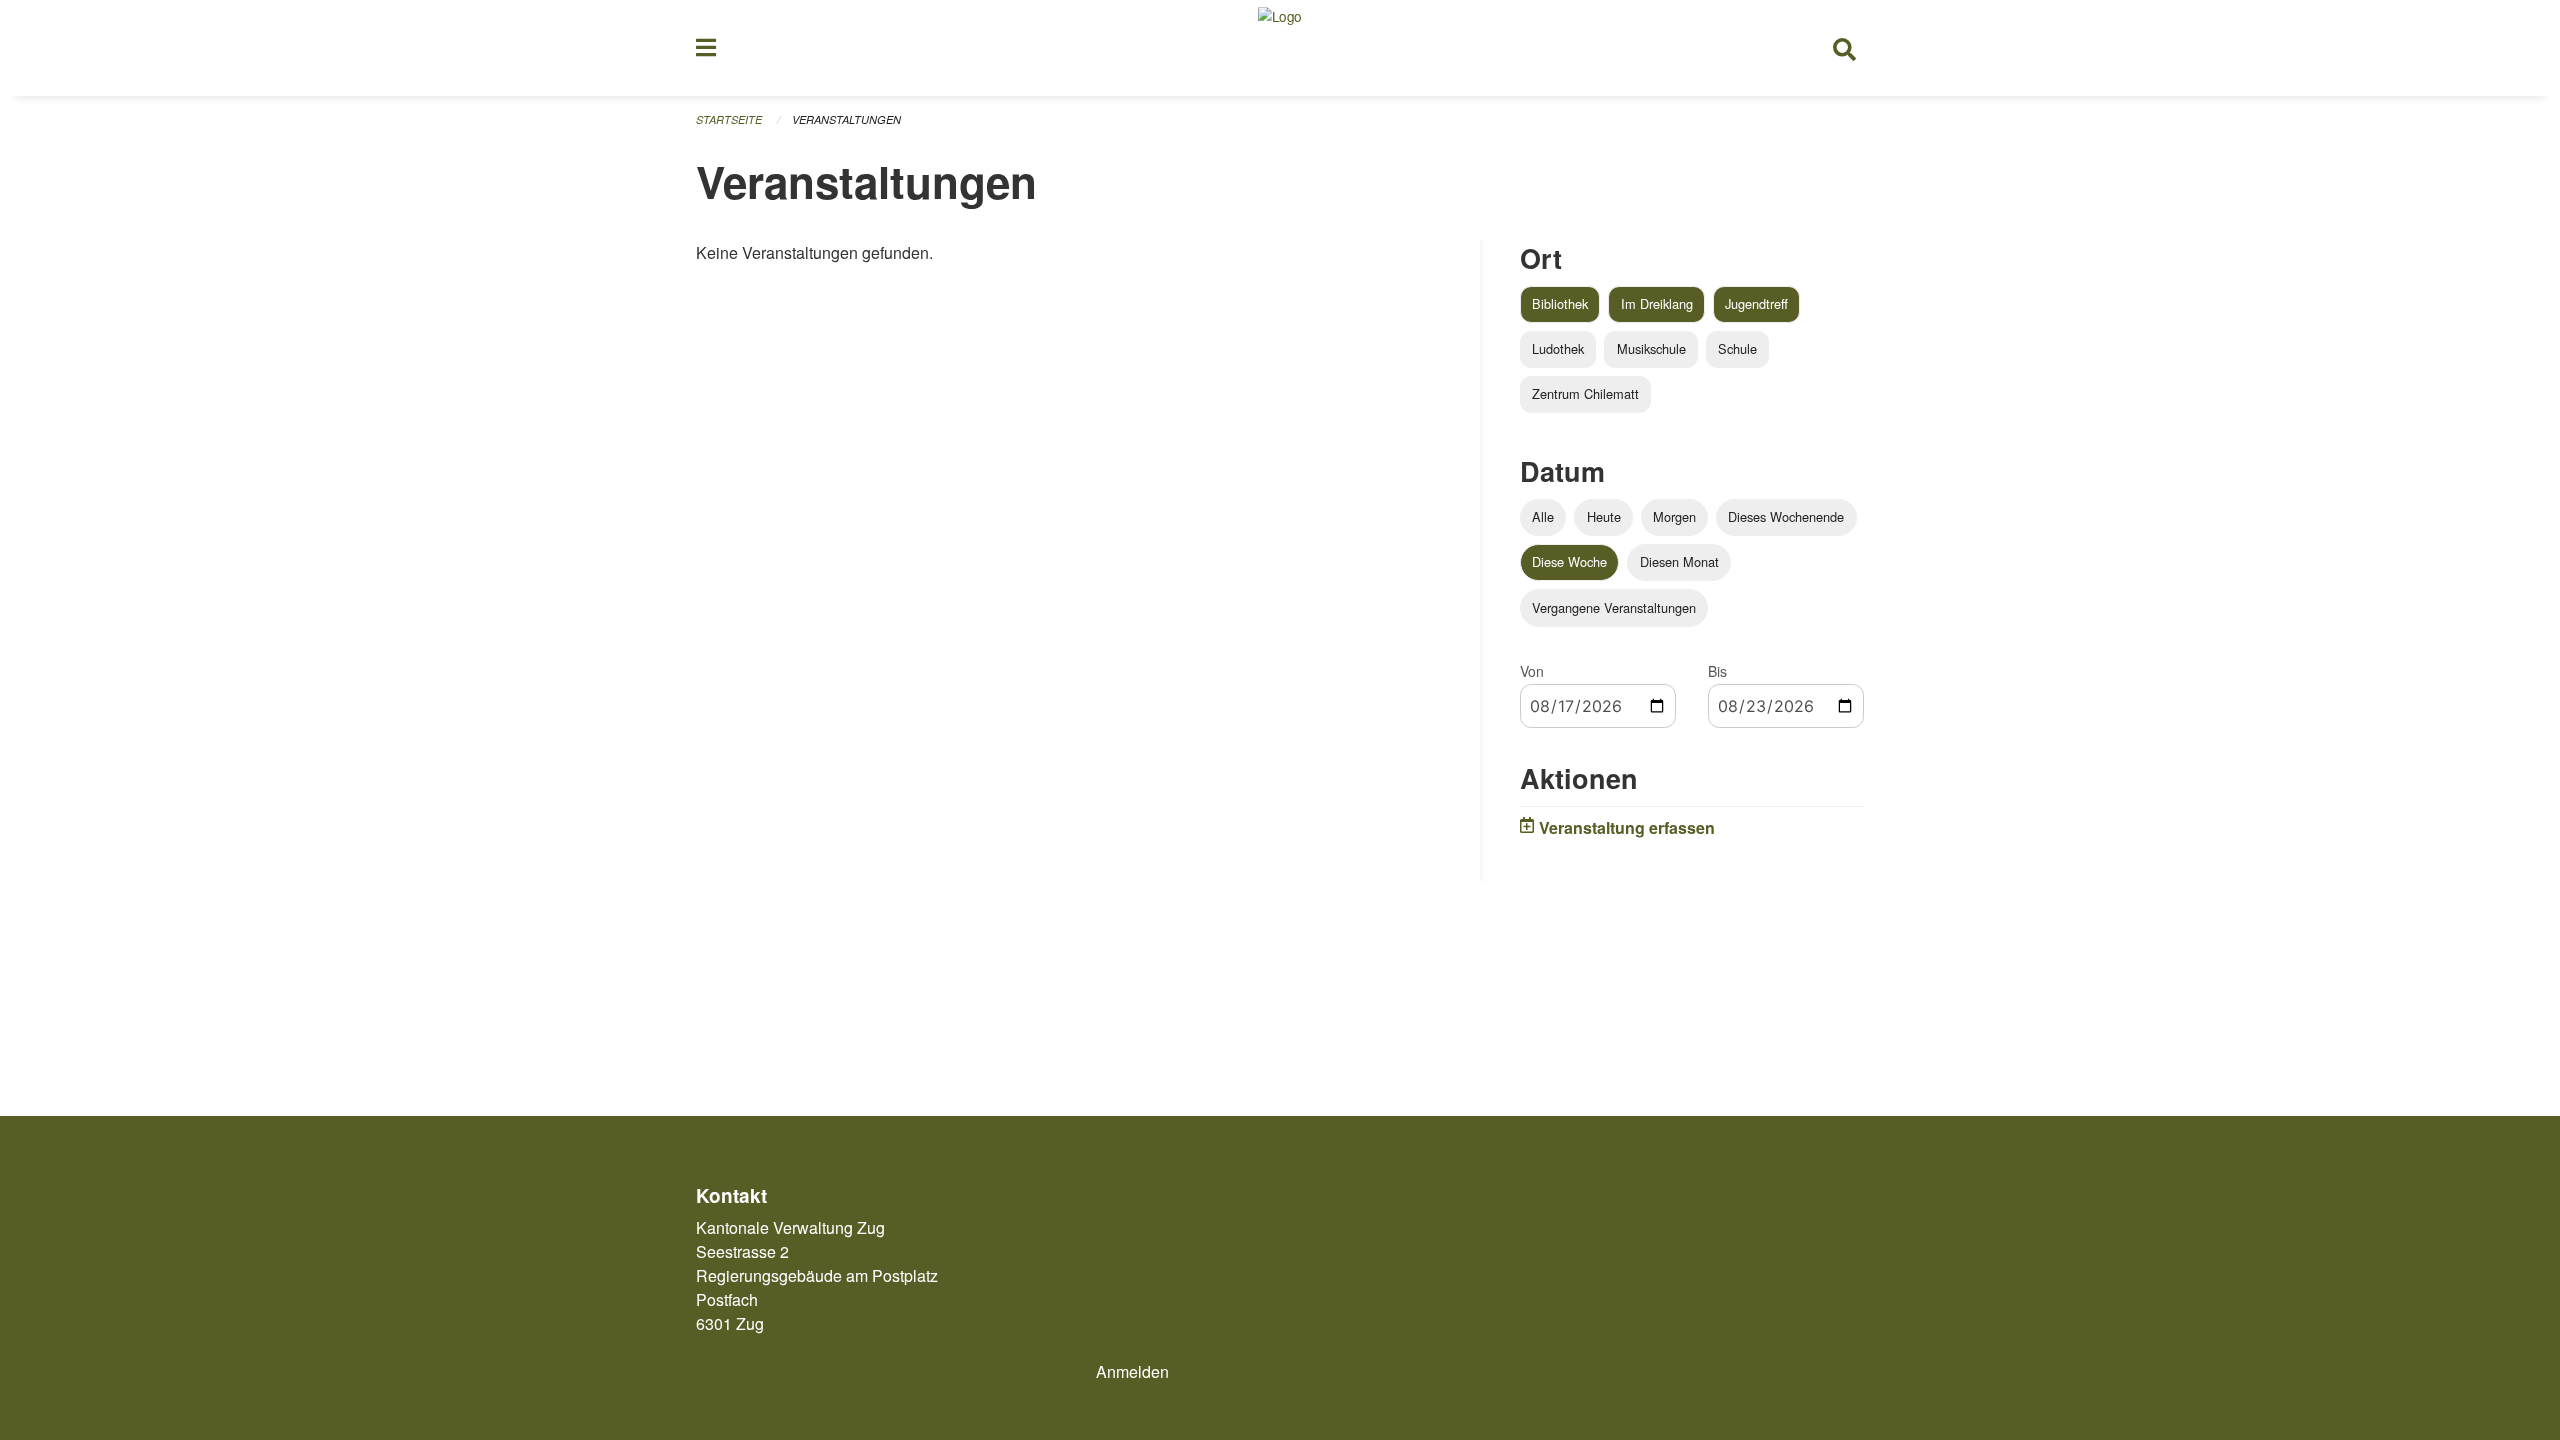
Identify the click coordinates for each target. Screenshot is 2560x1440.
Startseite (729, 119)
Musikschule (1651, 348)
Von (1532, 671)
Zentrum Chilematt (1585, 393)
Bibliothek (1560, 303)
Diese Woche (1569, 561)
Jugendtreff (1756, 303)
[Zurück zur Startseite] (1280, 48)
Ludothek (1558, 348)
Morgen (1674, 516)
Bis (1717, 671)
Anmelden (1132, 1371)
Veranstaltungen (846, 119)
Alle (1543, 516)
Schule (1737, 348)
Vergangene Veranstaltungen (1614, 607)
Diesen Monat (1679, 561)
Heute (1604, 516)
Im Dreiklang (1657, 303)
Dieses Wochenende (1786, 516)
